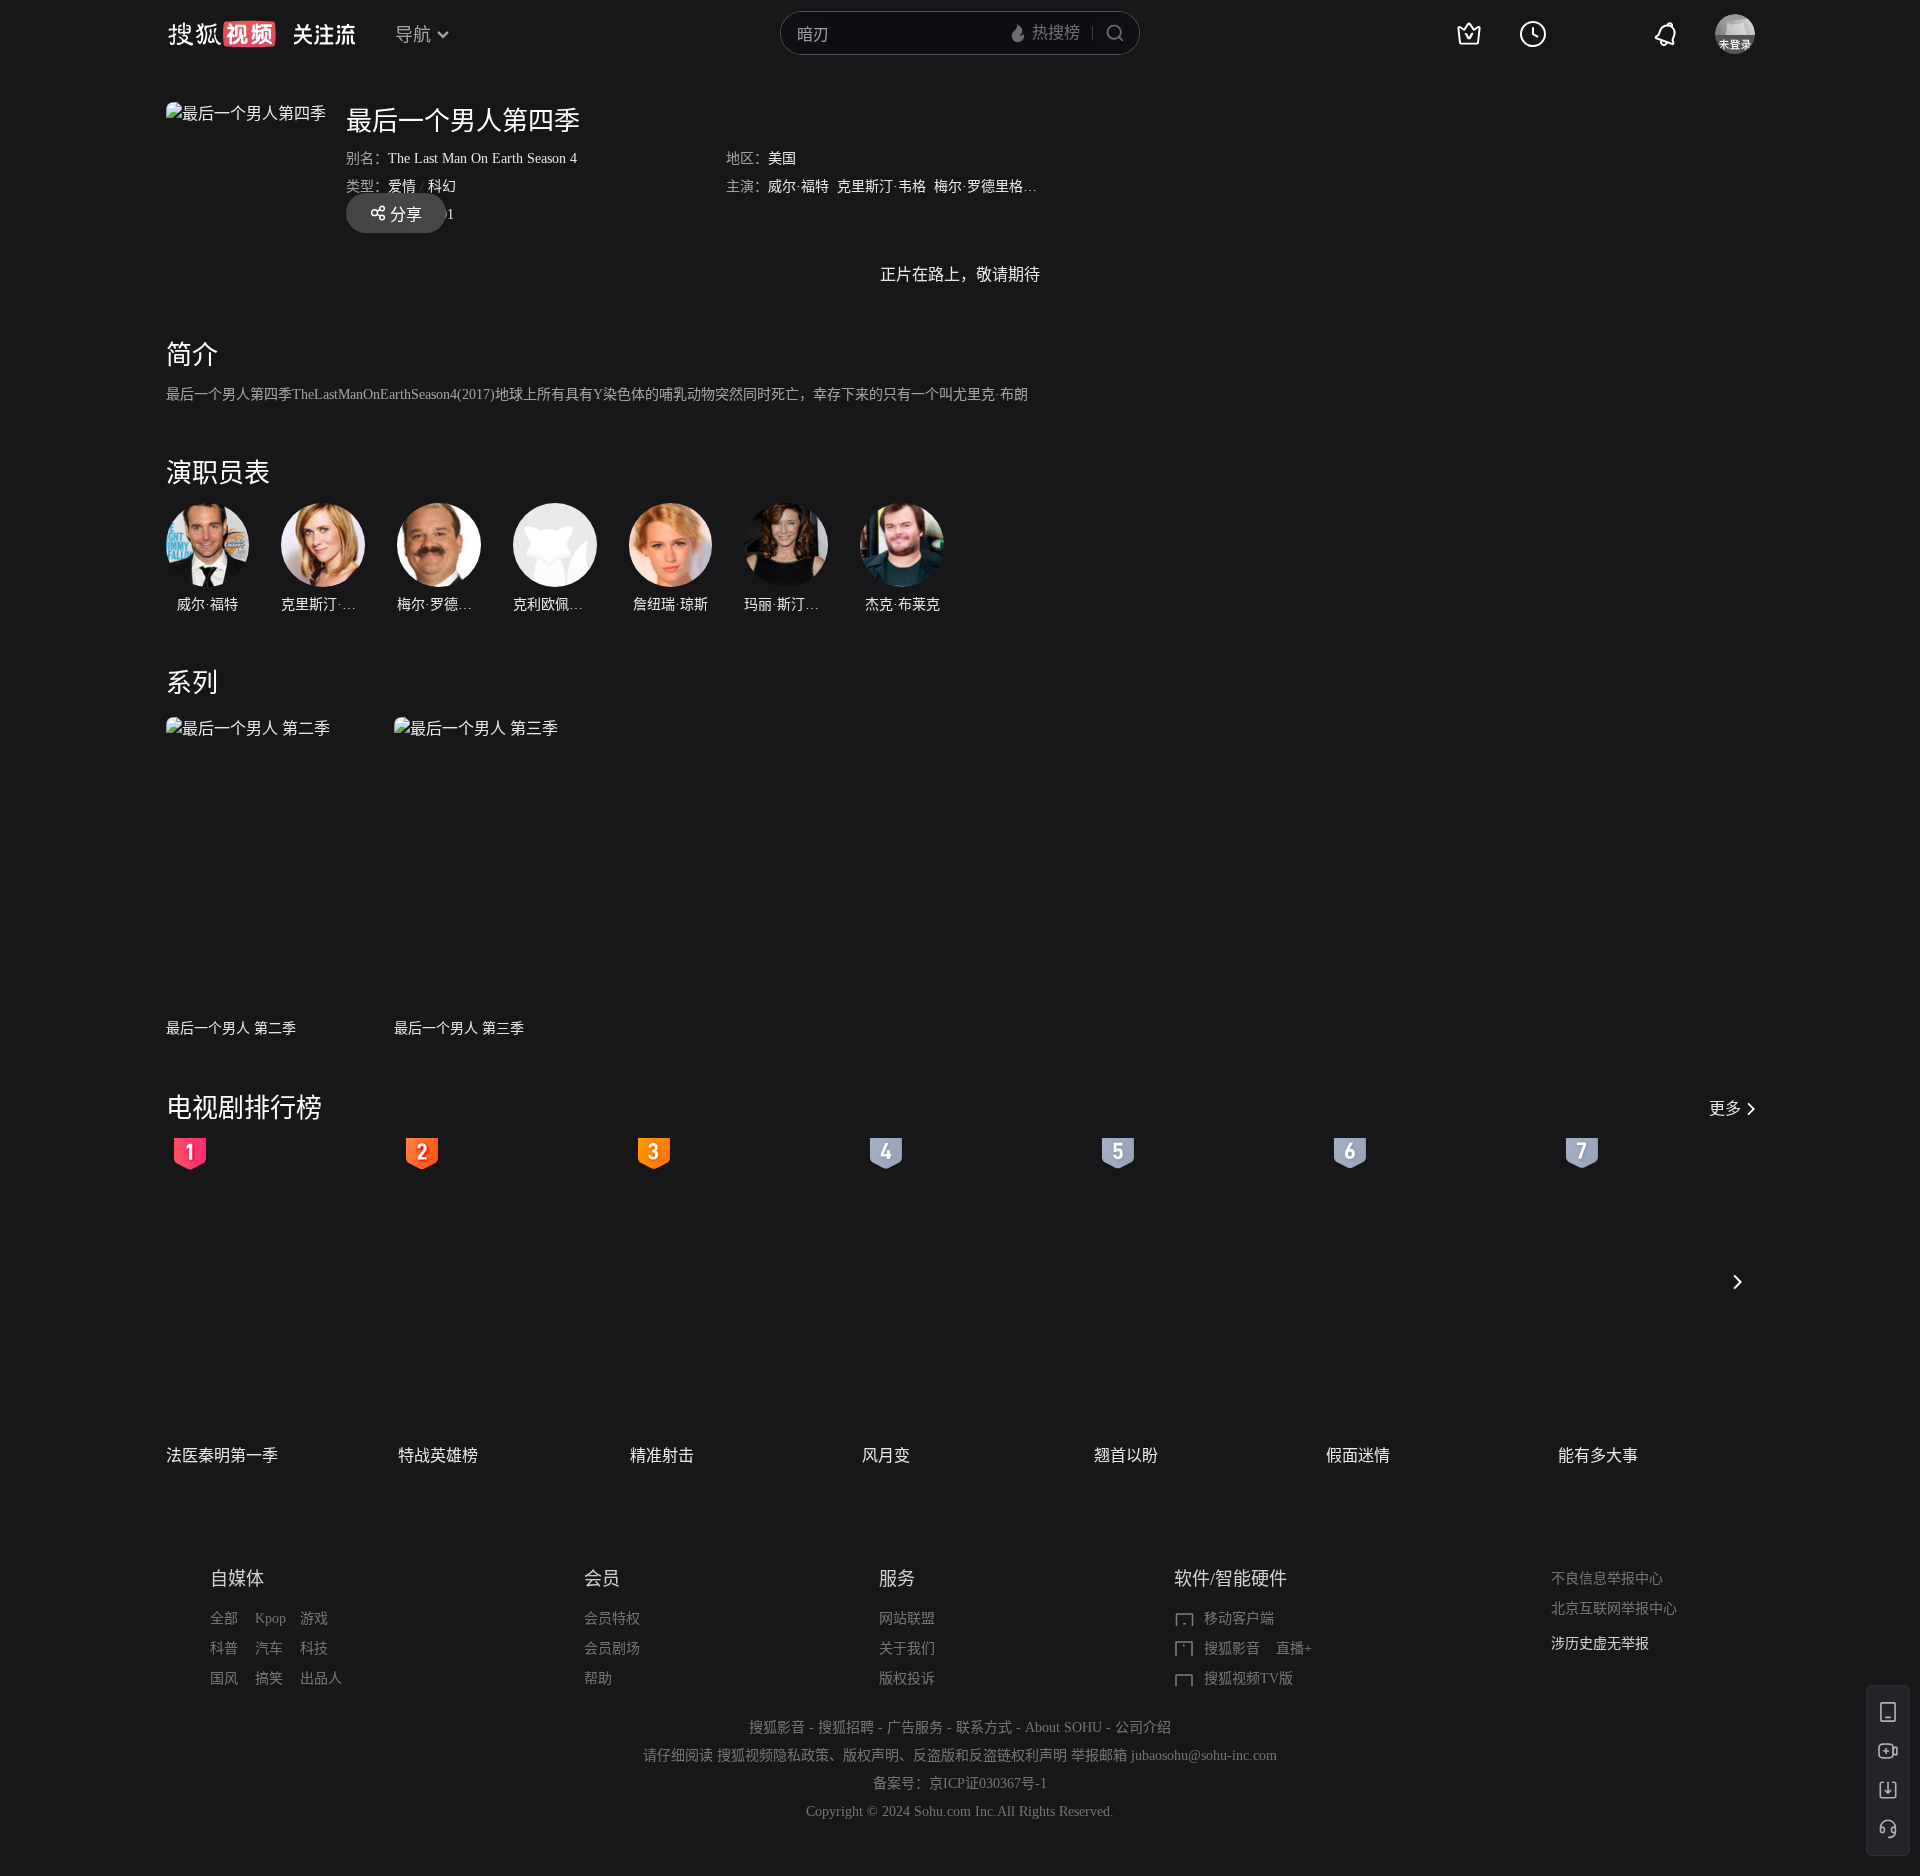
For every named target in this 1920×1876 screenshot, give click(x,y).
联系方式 (984, 1727)
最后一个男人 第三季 (459, 1028)
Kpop (270, 1618)
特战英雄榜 (438, 1455)
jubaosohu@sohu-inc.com (1204, 1755)
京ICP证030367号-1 (988, 1783)
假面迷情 (1358, 1455)
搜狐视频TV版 (1248, 1678)
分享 (406, 214)
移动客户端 (1239, 1618)
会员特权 (612, 1618)
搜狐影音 (1232, 1648)
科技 (314, 1648)
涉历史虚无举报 (1600, 1643)
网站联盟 (907, 1618)
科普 (224, 1648)
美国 (782, 158)
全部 (224, 1618)
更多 (1725, 1108)
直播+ (1294, 1648)
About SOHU (1063, 1727)
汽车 (269, 1648)
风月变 (886, 1455)
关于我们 (907, 1648)
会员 (602, 1579)
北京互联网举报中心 (1614, 1608)
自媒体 (237, 1579)
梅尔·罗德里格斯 (985, 186)
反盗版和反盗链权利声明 (990, 1755)
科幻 (442, 186)
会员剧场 (612, 1648)
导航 (413, 35)
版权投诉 (907, 1678)
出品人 (321, 1678)
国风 (224, 1678)
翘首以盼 (1126, 1455)
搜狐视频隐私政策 (773, 1755)
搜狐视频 (222, 34)
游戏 (314, 1618)
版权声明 (871, 1755)
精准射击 (662, 1455)
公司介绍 (1143, 1727)
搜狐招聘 (846, 1727)
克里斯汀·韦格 (881, 186)
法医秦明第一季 (222, 1455)
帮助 (598, 1678)
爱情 (402, 186)
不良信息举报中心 (1607, 1578)
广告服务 (915, 1727)
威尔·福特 (798, 186)
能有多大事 (1598, 1455)
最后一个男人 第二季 (231, 1028)
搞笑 (269, 1678)
